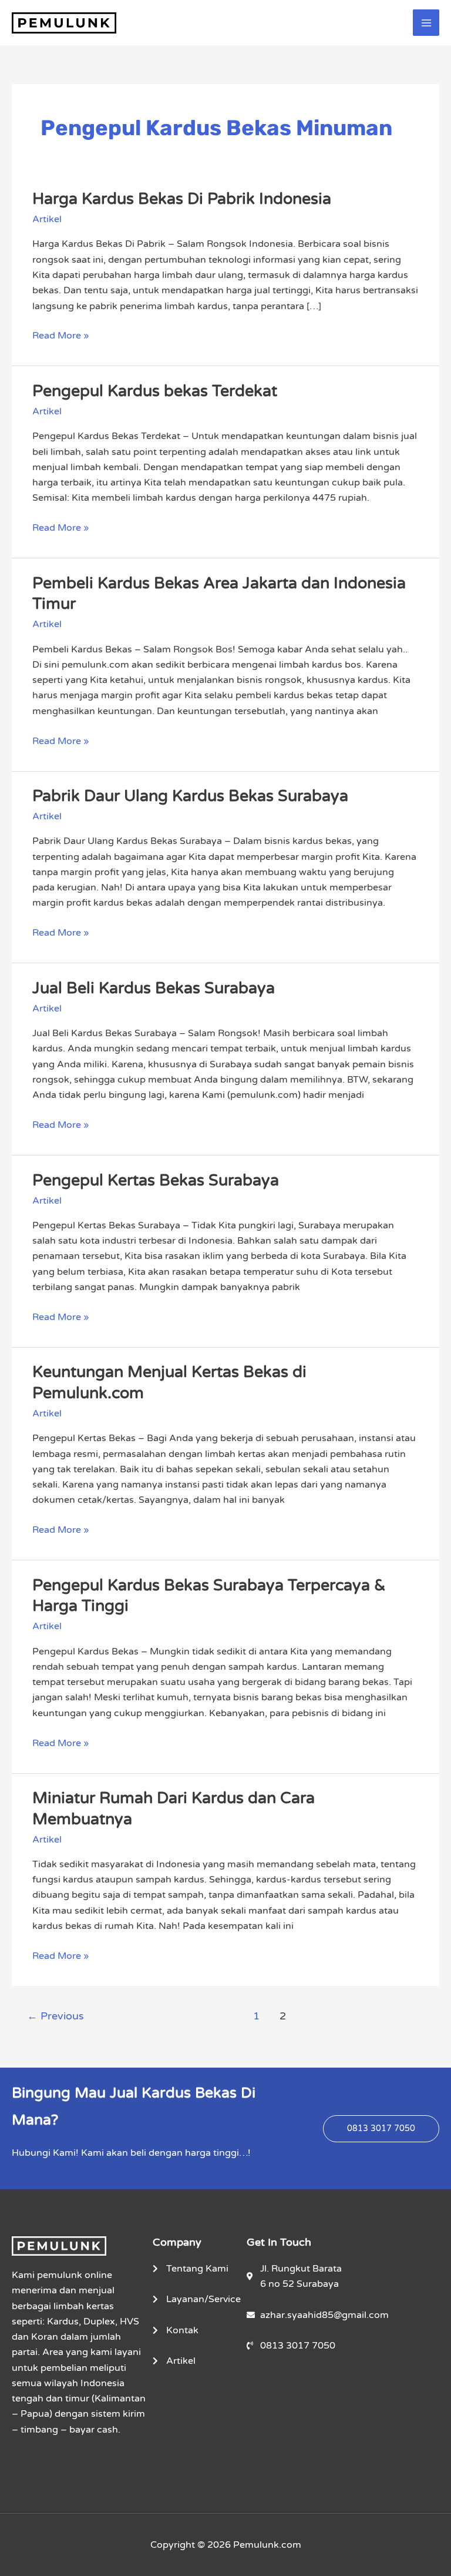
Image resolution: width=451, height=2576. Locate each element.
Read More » (60, 335)
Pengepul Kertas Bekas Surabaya (156, 1180)
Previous (55, 2016)
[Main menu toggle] (426, 23)
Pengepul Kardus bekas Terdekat (155, 391)
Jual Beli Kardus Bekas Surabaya (154, 988)
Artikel (47, 219)
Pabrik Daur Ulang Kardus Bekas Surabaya (190, 796)
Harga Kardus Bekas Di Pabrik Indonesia (182, 199)
